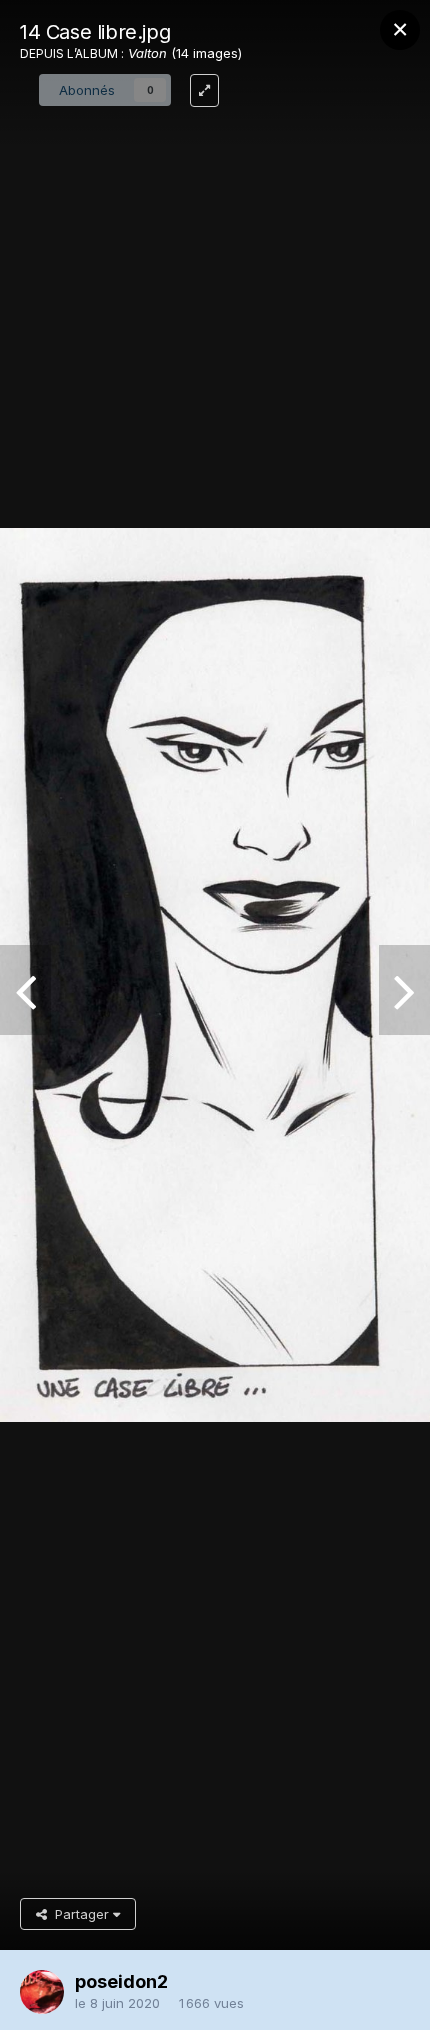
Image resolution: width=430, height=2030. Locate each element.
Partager (80, 1914)
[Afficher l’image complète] (204, 90)
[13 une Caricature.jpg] (404, 990)
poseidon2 (121, 1981)
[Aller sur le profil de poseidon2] (42, 1992)
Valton (147, 53)
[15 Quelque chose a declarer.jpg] (25, 990)
